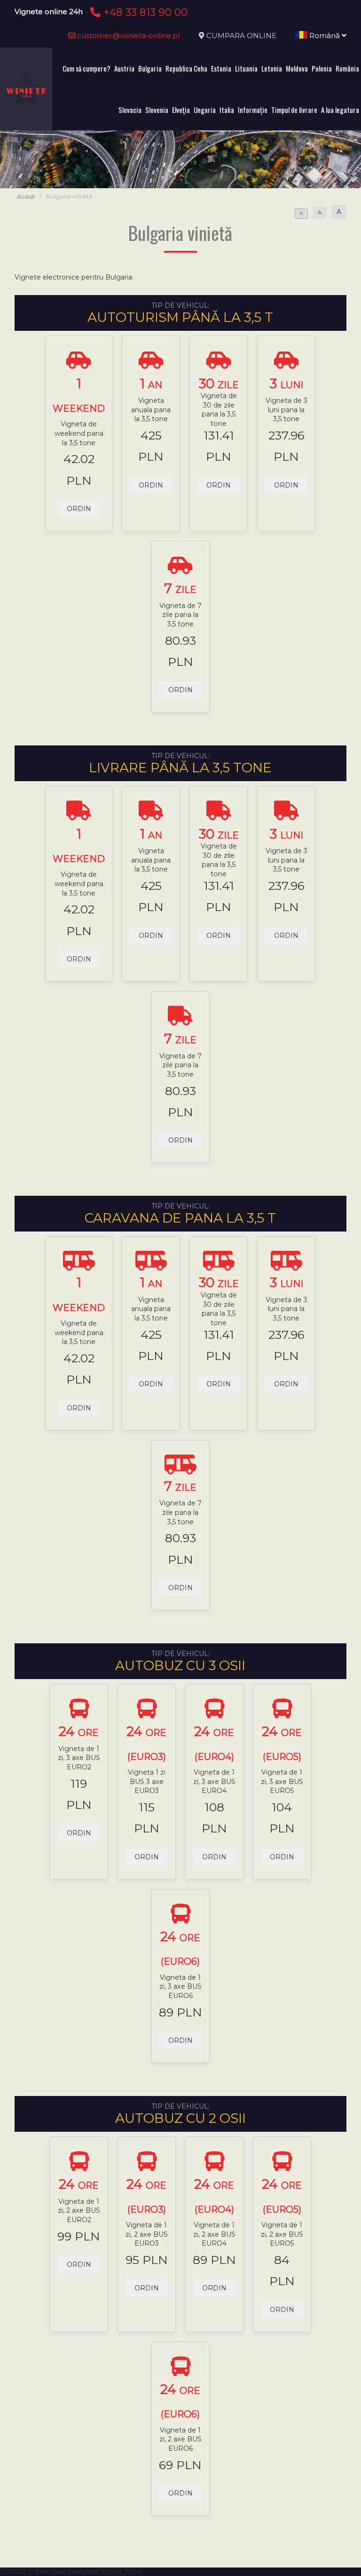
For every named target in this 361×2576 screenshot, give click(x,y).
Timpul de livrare (294, 110)
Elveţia (181, 110)
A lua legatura (340, 110)
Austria (124, 68)
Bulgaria (150, 68)
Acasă (26, 196)
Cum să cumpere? (86, 68)
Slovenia (157, 110)
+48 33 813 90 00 (144, 12)
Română (325, 36)
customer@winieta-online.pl (128, 36)
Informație (253, 110)
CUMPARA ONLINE (241, 36)
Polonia (322, 68)
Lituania (246, 68)
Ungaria (205, 110)
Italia (227, 110)
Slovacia (130, 110)
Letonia (272, 68)
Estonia (221, 68)
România (347, 68)
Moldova (297, 68)
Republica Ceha (186, 68)
